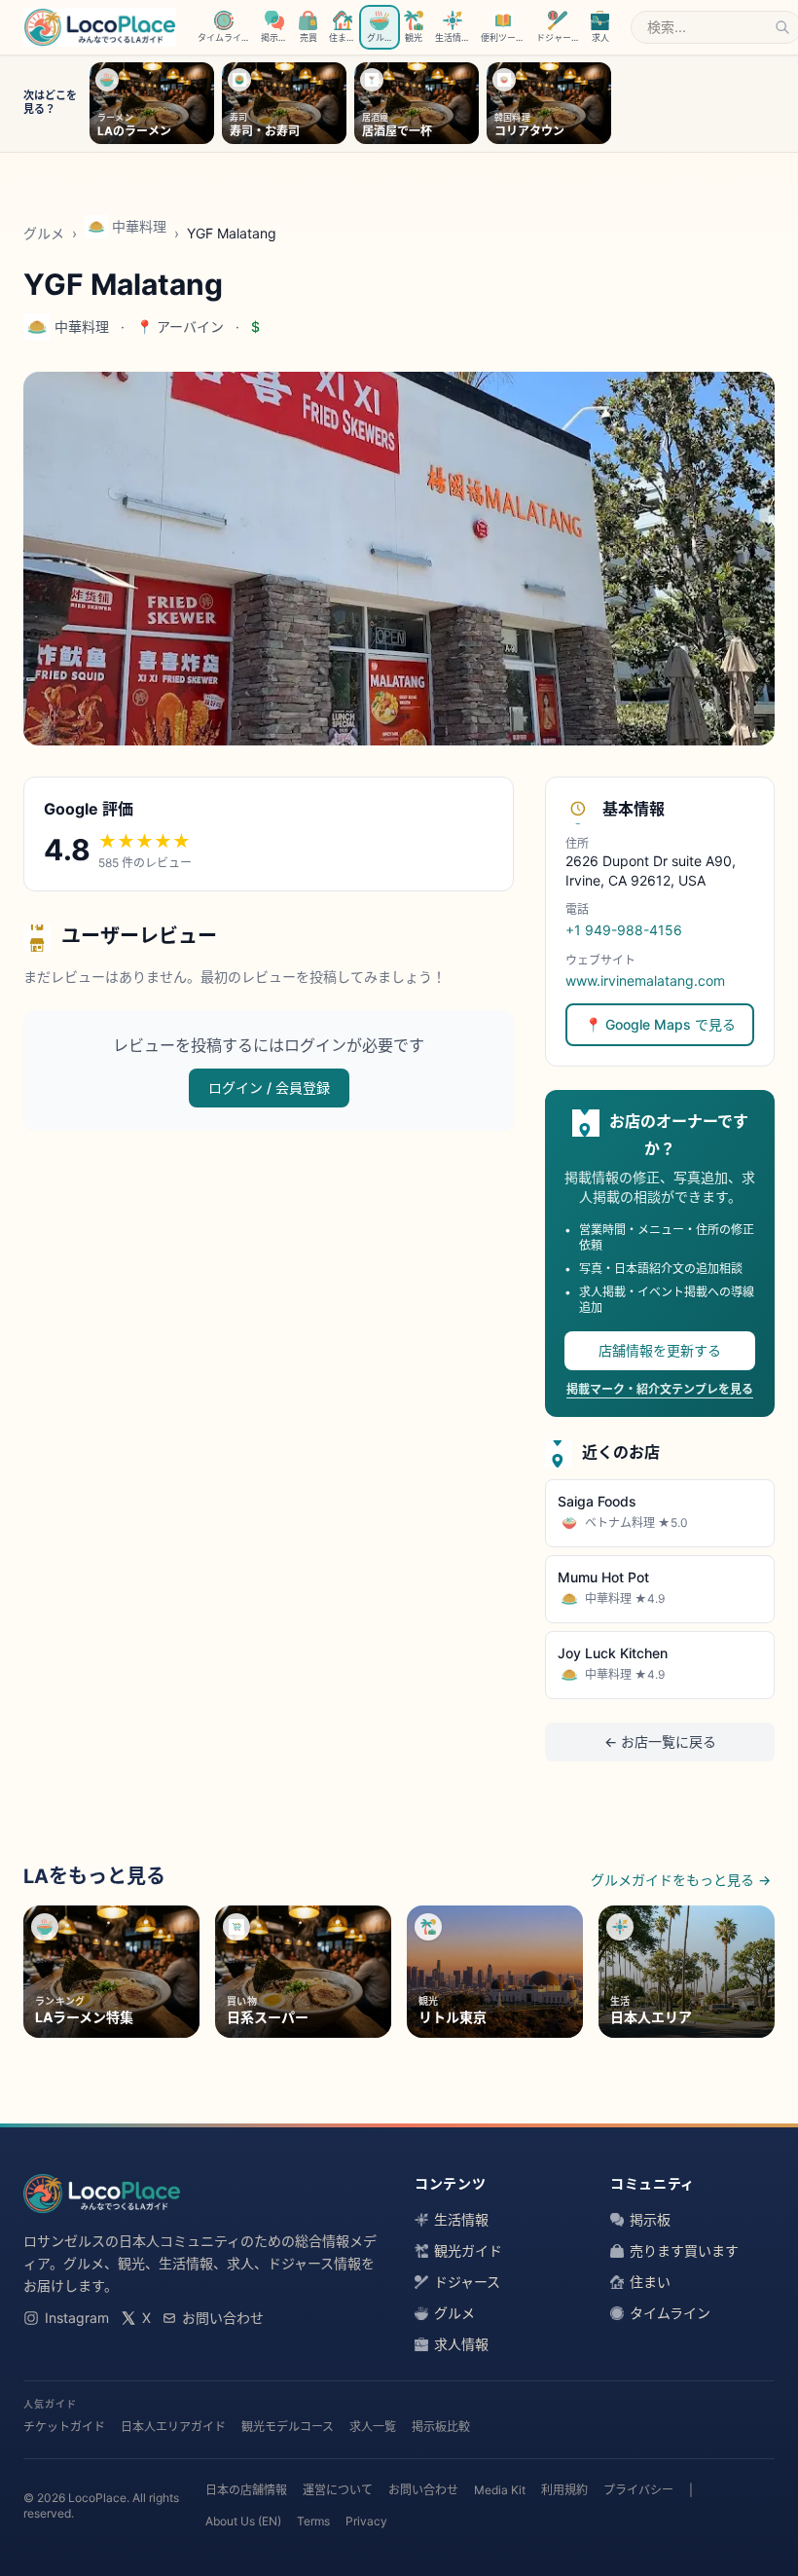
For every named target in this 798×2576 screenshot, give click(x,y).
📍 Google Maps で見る (660, 1024)
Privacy (366, 2521)
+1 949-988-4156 (624, 930)
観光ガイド (468, 2250)
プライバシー (638, 2490)
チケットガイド (64, 2427)
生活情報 (461, 2219)
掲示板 (650, 2219)
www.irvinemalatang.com (645, 980)
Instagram (77, 2318)
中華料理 (139, 226)
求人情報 (461, 2344)
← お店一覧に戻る (660, 1742)
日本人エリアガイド (173, 2427)
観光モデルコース (288, 2427)
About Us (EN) (243, 2521)
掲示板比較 (441, 2427)
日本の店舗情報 (246, 2490)
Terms (313, 2521)
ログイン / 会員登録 (269, 1088)
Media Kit (500, 2490)
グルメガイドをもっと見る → (681, 1880)
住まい (650, 2282)
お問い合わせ (223, 2318)
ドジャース (467, 2282)
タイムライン (670, 2313)
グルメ (44, 233)
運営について (338, 2490)
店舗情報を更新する (660, 1350)
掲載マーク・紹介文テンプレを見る (660, 1389)
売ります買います (684, 2250)
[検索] (782, 27)
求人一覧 (373, 2427)
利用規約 (564, 2490)
